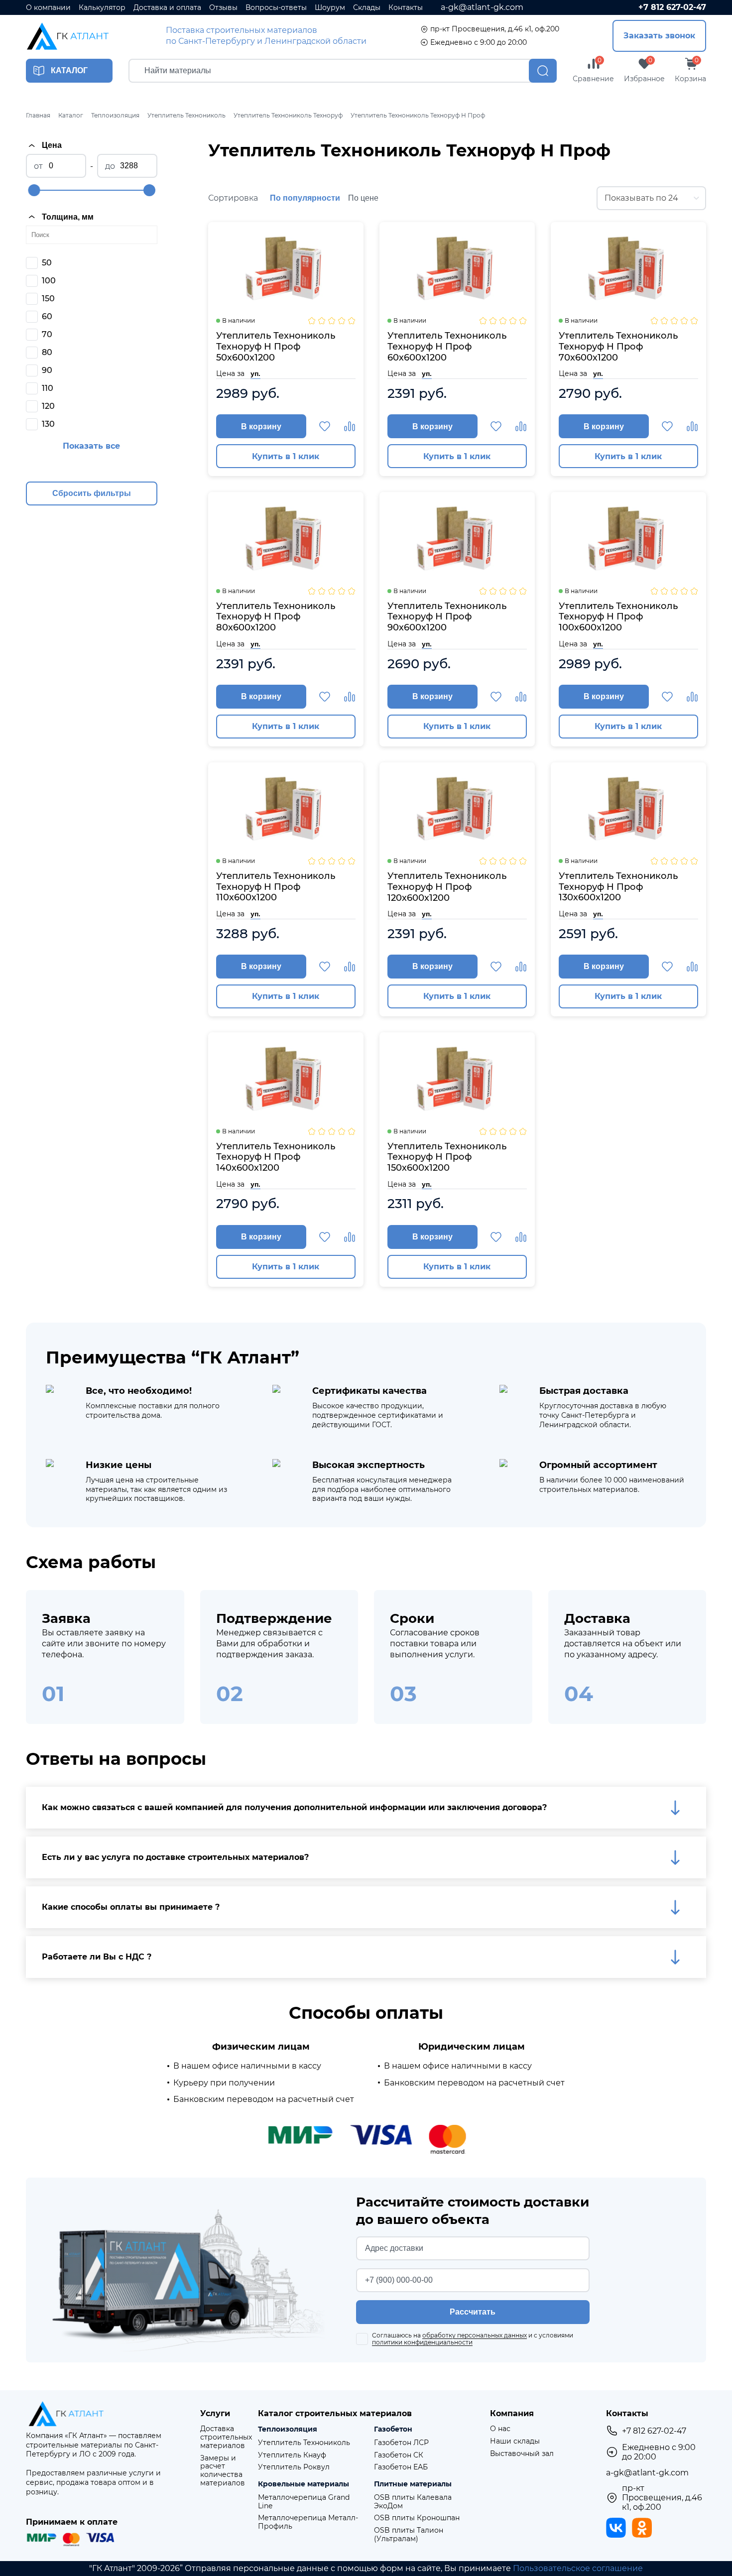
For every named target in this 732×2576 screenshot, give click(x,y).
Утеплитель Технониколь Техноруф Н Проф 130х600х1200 (618, 887)
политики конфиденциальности (422, 2342)
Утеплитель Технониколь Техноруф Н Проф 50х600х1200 (276, 347)
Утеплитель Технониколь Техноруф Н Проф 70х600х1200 (618, 347)
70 (47, 334)
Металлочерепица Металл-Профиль (308, 2522)
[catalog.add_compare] (350, 426)
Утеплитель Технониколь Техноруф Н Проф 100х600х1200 (618, 617)
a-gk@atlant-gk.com (482, 7)
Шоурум (330, 8)
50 (47, 263)
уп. (255, 373)
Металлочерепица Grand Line (304, 2502)
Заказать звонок (659, 36)
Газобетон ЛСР (401, 2443)
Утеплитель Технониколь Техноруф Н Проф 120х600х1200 (447, 887)
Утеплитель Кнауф (292, 2455)
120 (48, 406)
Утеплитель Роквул (294, 2467)
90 (47, 370)
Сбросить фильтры (92, 493)
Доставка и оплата (167, 8)
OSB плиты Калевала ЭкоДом (413, 2502)
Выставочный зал (522, 2454)
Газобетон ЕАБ (401, 2467)
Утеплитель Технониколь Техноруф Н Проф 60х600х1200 (447, 347)
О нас (500, 2429)
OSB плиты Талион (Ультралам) (409, 2535)
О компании (48, 8)
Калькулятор (102, 8)
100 (49, 281)
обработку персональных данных (475, 2335)
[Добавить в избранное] (325, 426)
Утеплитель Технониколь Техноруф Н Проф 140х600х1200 (276, 1157)
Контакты (406, 8)
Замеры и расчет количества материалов (223, 2471)
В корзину (261, 427)
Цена (52, 145)
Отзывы (223, 8)
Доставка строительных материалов (226, 2437)
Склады (367, 8)
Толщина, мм (68, 217)
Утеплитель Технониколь (304, 2443)
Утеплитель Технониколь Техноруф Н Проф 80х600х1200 (276, 617)
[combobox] (651, 198)
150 (48, 299)
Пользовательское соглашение (578, 2568)
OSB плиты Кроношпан (417, 2518)
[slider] (34, 190)
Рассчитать (473, 2312)
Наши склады (515, 2441)
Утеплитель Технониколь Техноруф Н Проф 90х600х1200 (447, 617)
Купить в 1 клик (286, 456)
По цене (363, 198)
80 (47, 352)
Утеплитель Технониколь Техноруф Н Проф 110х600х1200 (276, 887)
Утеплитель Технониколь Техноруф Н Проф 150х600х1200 (447, 1157)
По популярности (305, 198)
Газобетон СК (399, 2455)
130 (48, 424)
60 (47, 316)
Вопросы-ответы (276, 8)
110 (48, 388)
